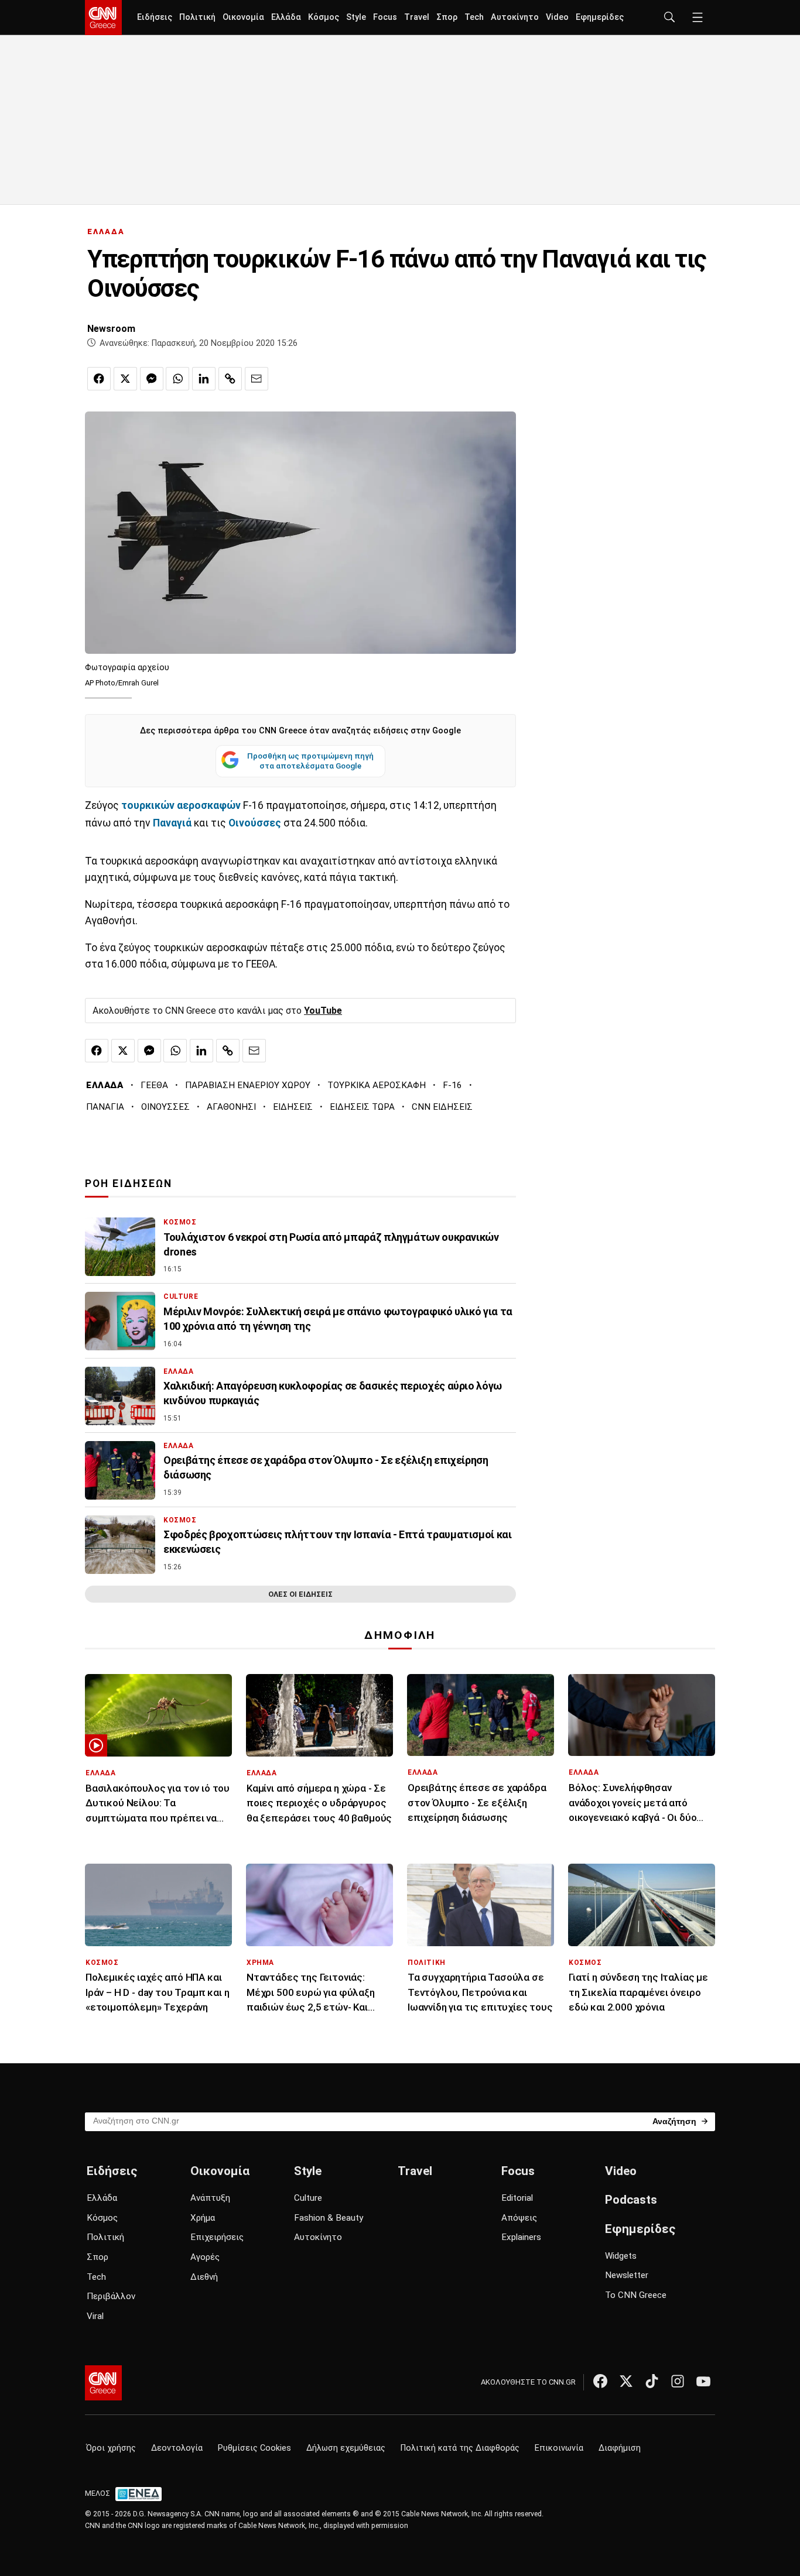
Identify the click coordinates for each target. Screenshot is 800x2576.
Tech (474, 17)
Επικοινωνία (559, 2448)
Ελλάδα (286, 17)
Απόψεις (519, 2218)
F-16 (452, 1085)
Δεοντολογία (177, 2448)
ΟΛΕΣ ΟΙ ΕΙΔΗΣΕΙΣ (300, 1594)
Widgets (621, 2256)
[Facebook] (600, 2381)
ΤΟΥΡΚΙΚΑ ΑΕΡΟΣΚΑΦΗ (377, 1085)
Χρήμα (203, 2218)
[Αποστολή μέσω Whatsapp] (177, 379)
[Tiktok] (652, 2381)
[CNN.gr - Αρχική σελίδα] (103, 2383)
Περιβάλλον (111, 2296)
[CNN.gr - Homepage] (103, 18)
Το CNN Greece (636, 2295)
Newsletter (627, 2275)
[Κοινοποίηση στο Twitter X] (125, 379)
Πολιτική (197, 17)
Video (557, 17)
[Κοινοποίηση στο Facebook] (99, 379)
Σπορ (447, 17)
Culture (308, 2198)
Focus (385, 17)
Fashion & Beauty (329, 2218)
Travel (417, 17)
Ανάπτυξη (210, 2198)
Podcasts (631, 2200)
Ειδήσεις (155, 17)
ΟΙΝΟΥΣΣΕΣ (165, 1107)
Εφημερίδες (600, 17)
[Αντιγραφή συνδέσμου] (230, 379)
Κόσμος (324, 17)
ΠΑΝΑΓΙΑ (105, 1107)
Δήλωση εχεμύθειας (346, 2448)
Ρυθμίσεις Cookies (254, 2448)
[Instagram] (678, 2381)
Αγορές (205, 2257)
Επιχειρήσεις (217, 2237)
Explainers (521, 2237)
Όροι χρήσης (111, 2448)
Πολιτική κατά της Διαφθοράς (460, 2448)
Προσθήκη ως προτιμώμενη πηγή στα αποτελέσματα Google (310, 761)
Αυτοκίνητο (515, 17)
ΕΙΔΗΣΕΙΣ (293, 1107)
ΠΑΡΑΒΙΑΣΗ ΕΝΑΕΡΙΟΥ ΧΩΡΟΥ (248, 1085)
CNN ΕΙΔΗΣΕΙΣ (442, 1107)
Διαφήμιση (620, 2448)
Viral (95, 2316)
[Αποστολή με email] (257, 379)
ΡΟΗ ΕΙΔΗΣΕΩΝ (129, 1184)
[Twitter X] (626, 2381)
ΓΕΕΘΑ (154, 1085)
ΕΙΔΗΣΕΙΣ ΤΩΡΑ (362, 1107)
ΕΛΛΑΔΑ (106, 231)
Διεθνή (204, 2277)
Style (356, 17)
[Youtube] (703, 2381)
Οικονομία (243, 17)
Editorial (517, 2198)
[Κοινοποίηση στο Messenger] (152, 379)
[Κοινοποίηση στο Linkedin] (204, 379)
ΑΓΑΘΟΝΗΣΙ (231, 1107)
